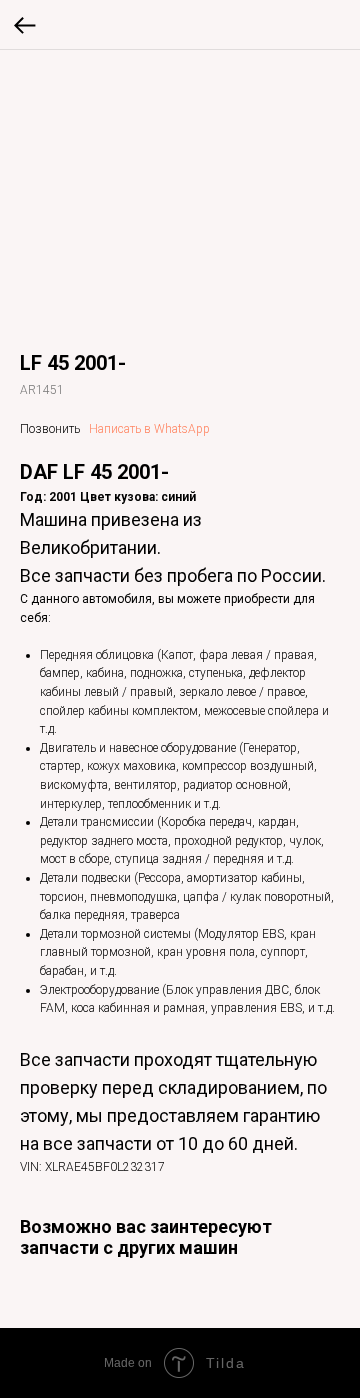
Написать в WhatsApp (149, 429)
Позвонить (50, 429)
